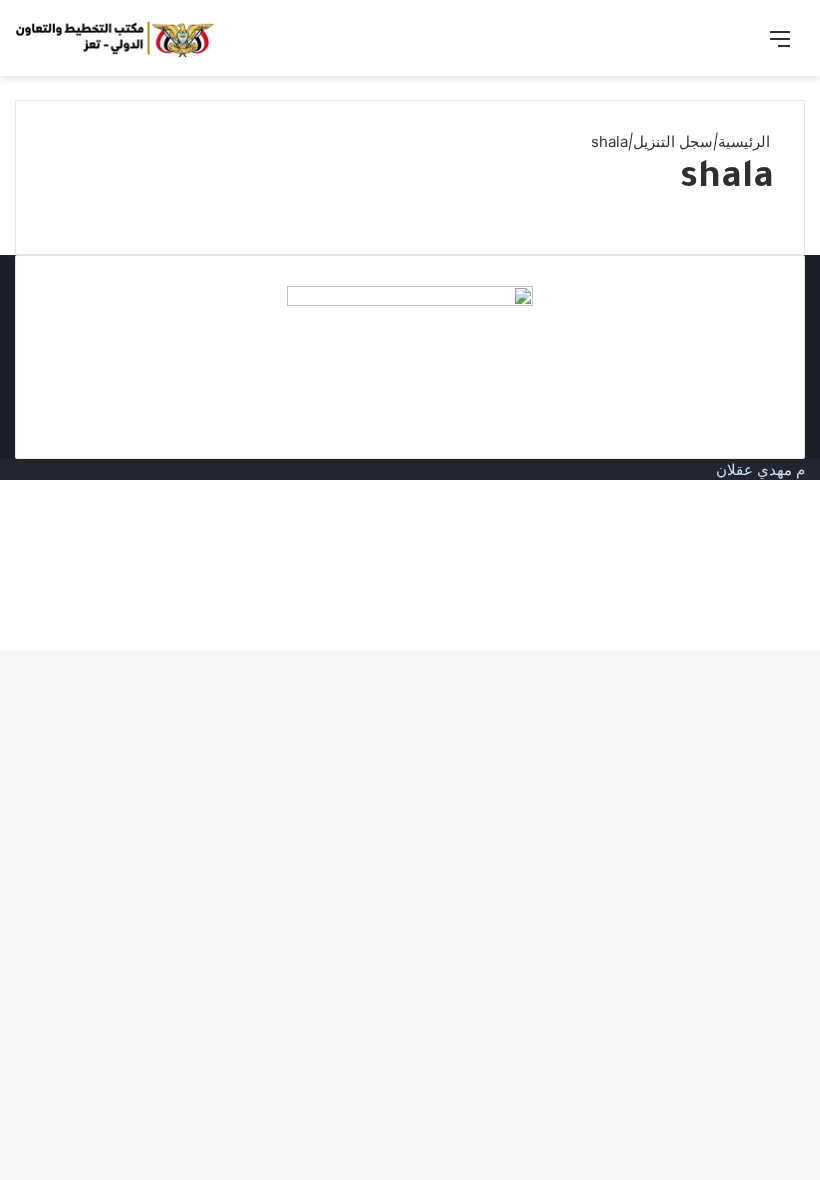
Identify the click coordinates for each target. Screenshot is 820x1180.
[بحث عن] (745, 45)
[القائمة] (780, 45)
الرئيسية (746, 141)
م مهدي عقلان (760, 469)
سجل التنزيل (673, 141)
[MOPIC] (115, 38)
